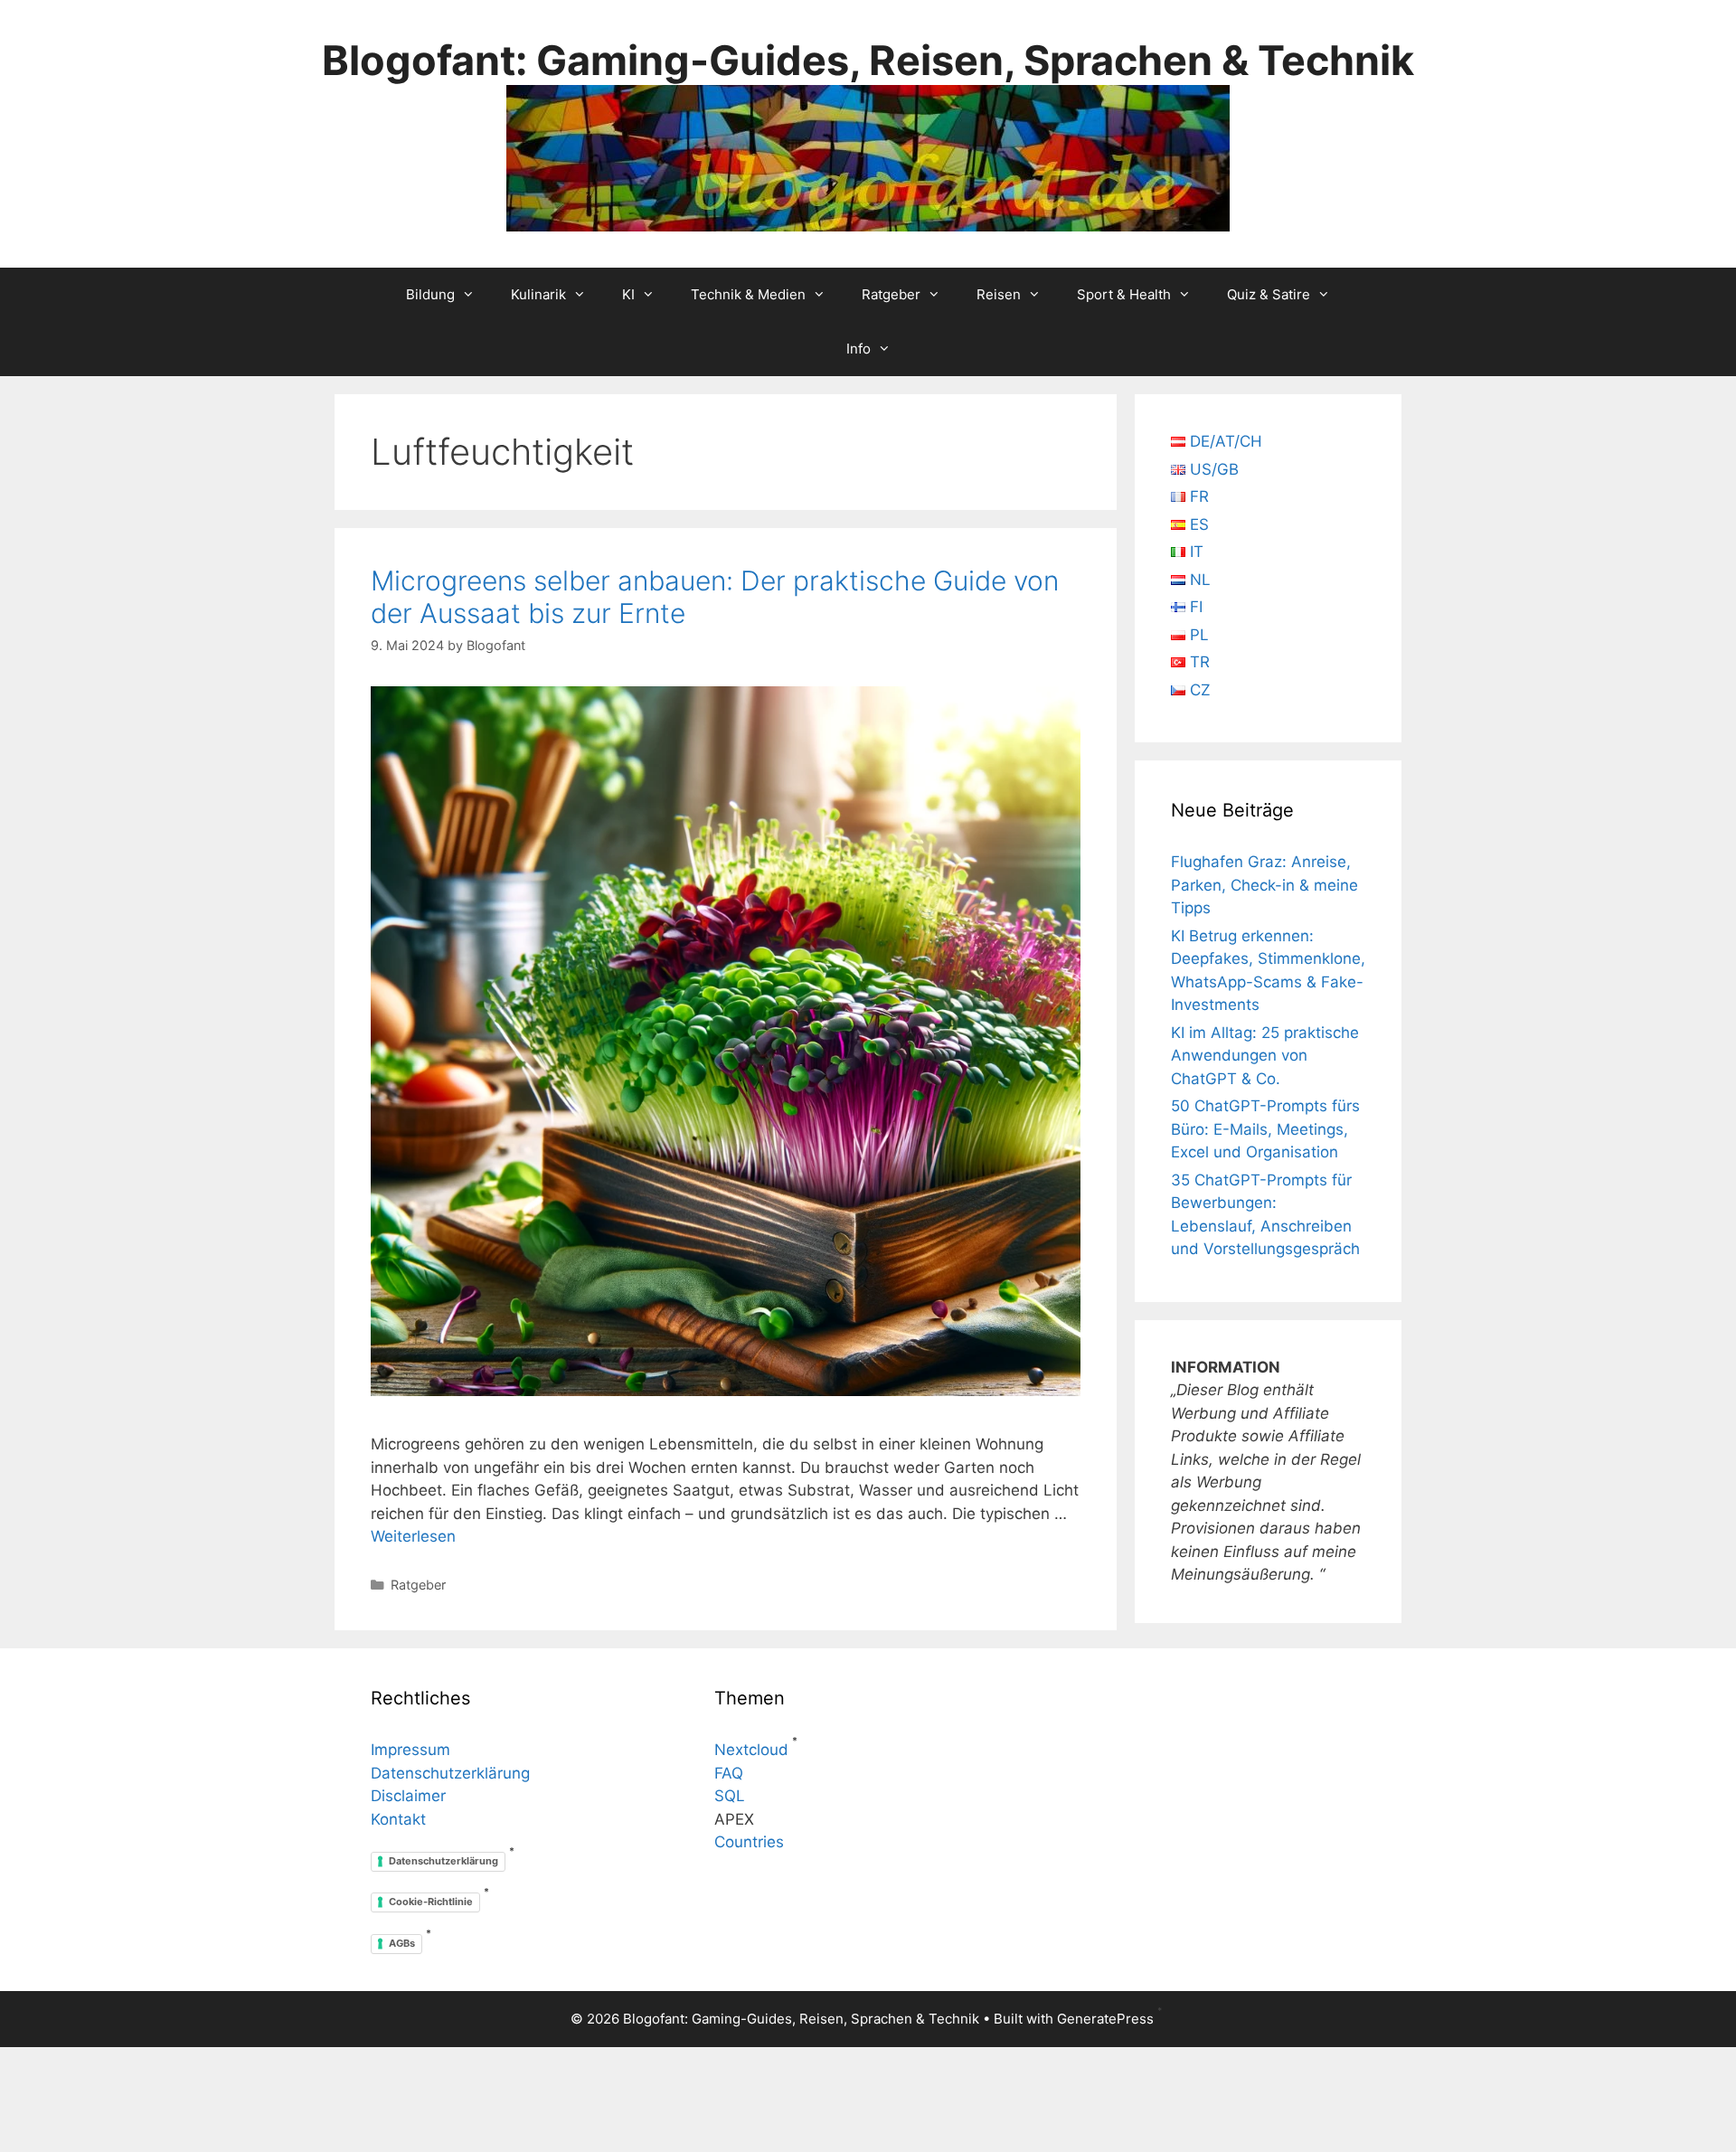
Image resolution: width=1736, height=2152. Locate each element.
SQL (730, 1796)
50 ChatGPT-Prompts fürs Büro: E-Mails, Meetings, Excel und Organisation (1265, 1129)
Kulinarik (538, 294)
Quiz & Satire (1269, 294)
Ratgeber (891, 294)
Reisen (999, 294)
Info (859, 349)
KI (628, 294)
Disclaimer (408, 1796)
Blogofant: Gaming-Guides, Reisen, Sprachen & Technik (868, 60)
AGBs (402, 1943)
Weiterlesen (413, 1536)
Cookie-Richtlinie (431, 1902)
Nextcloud (751, 1750)
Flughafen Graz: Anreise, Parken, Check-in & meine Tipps (1264, 885)
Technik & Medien (748, 294)
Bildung (430, 294)
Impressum (410, 1750)
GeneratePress (1105, 2019)
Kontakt (398, 1819)
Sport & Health (1124, 294)
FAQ (729, 1773)
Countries (749, 1842)
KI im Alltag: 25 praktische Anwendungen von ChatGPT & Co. (1265, 1056)
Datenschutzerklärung (450, 1773)
